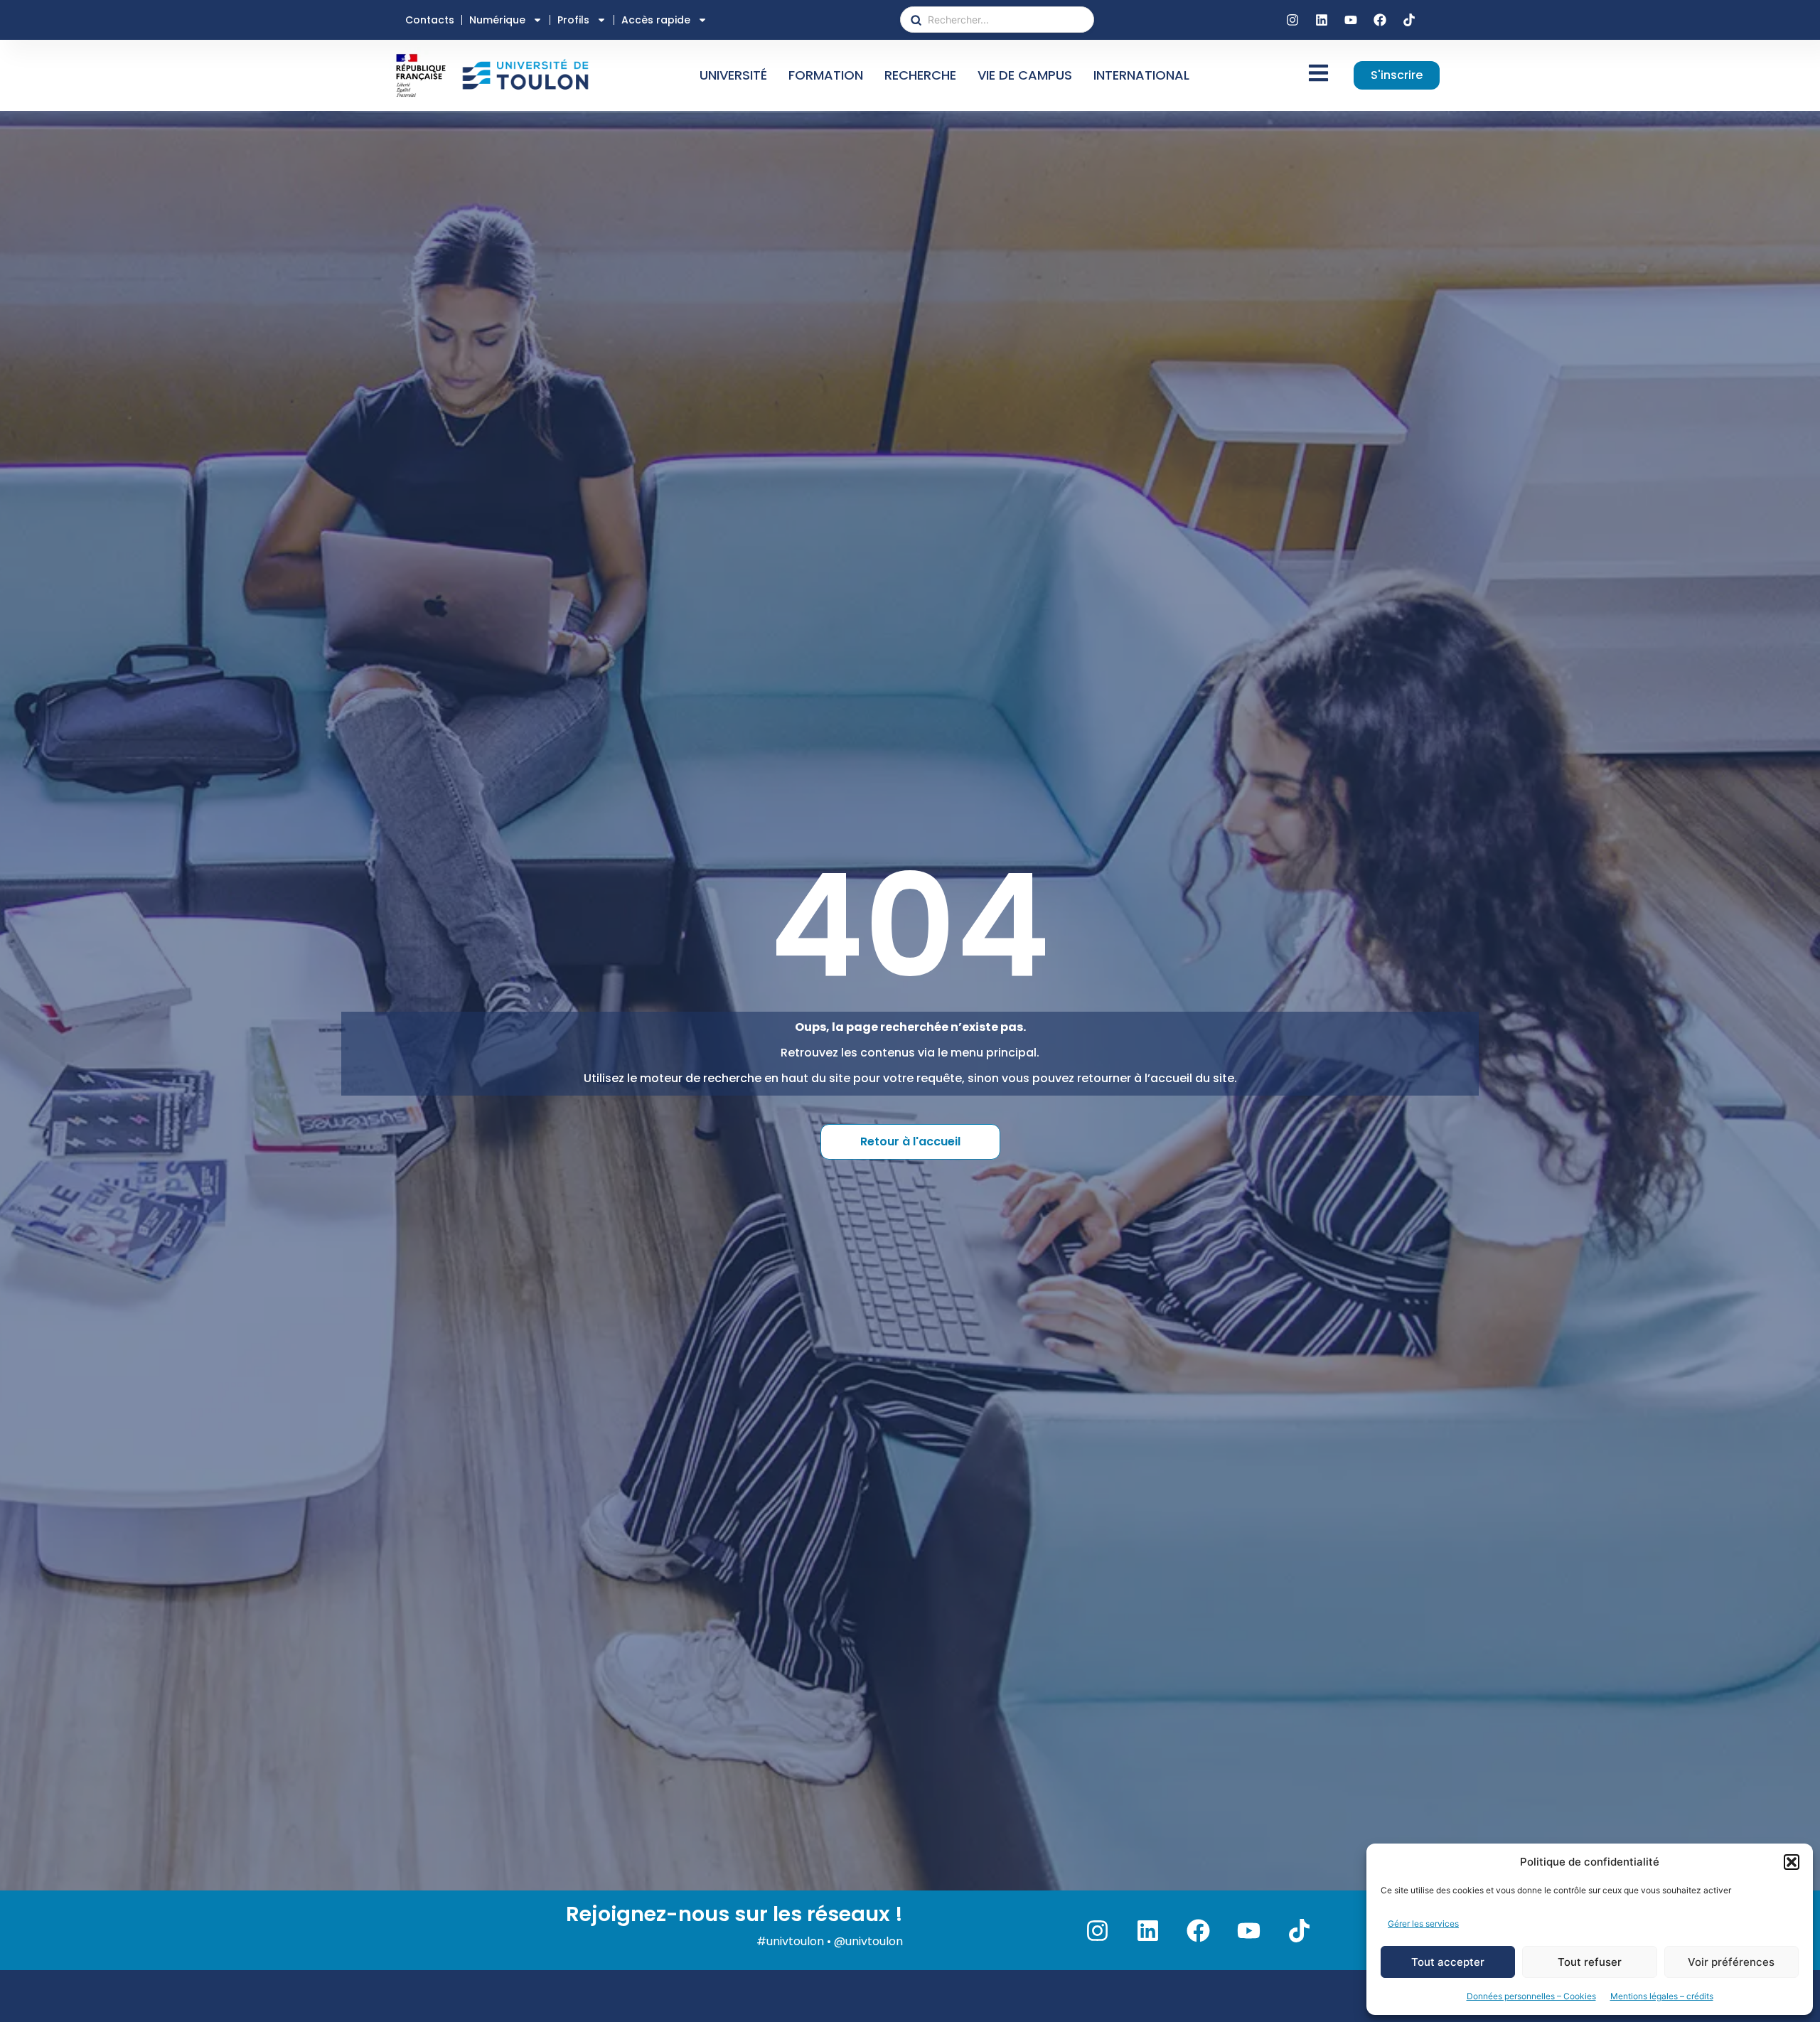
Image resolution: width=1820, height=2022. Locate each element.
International (1141, 75)
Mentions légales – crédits (1662, 1996)
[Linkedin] (1322, 20)
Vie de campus (1025, 75)
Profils (573, 20)
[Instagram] (1292, 20)
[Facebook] (1380, 20)
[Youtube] (1351, 20)
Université (733, 75)
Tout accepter (1448, 1962)
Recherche (920, 75)
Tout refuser (1590, 1962)
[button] (1792, 1862)
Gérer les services (1423, 1924)
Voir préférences (1731, 1962)
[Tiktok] (1409, 20)
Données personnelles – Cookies (1531, 1996)
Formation (826, 75)
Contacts (430, 20)
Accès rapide (656, 20)
